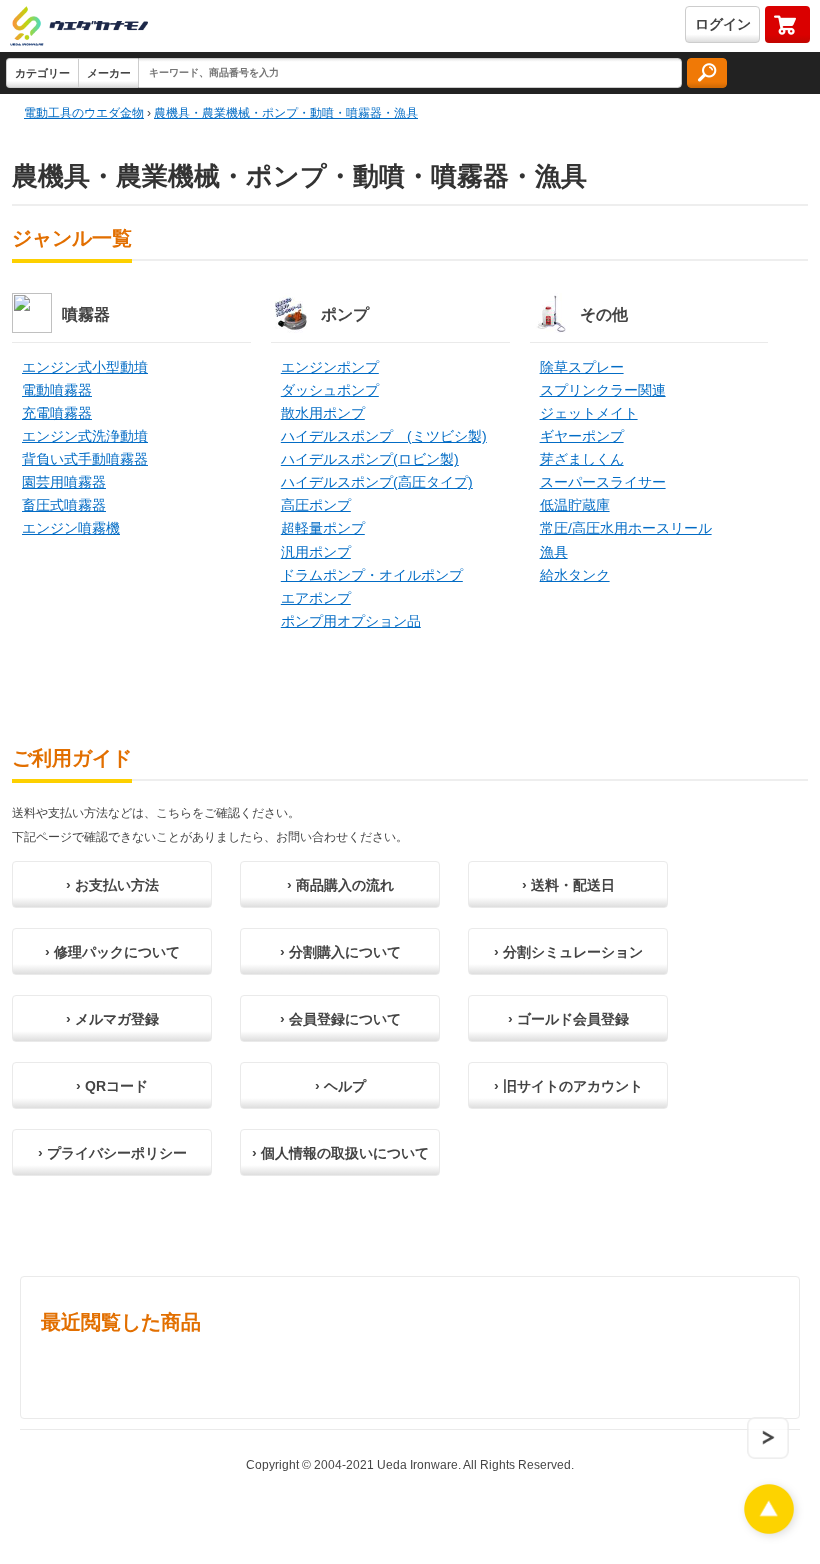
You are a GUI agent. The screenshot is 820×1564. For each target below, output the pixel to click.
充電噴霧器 (57, 413)
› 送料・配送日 (568, 885)
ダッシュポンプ (330, 390)
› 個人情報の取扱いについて (340, 1153)
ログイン (723, 24)
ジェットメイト (589, 413)
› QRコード (112, 1086)
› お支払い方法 (112, 885)
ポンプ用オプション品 (351, 621)
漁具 (554, 552)
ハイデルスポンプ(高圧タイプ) (377, 482)
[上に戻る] (769, 1528)
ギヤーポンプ (582, 436)
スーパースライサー (603, 482)
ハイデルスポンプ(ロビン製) (370, 459)
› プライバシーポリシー (112, 1153)
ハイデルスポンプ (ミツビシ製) (384, 436)
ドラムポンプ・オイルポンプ (372, 575)
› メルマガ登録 (112, 1019)
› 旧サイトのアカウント (568, 1086)
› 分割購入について (340, 952)
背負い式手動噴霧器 (85, 459)
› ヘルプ (340, 1086)
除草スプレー (582, 367)
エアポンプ (316, 598)
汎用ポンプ (316, 552)
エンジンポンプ (330, 367)
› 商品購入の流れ (340, 885)
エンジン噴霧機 (71, 528)
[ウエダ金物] (79, 27)
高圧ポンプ (316, 505)
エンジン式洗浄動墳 (85, 436)
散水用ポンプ (323, 413)
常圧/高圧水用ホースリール (626, 528)
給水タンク (575, 575)
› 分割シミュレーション (568, 952)
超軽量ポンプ (323, 528)
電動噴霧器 (57, 390)
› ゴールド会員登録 (568, 1019)
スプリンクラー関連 (603, 390)
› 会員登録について (340, 1019)
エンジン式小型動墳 (85, 367)
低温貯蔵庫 (575, 505)
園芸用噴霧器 (64, 482)
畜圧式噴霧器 (64, 505)
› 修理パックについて (112, 952)
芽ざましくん (582, 459)
